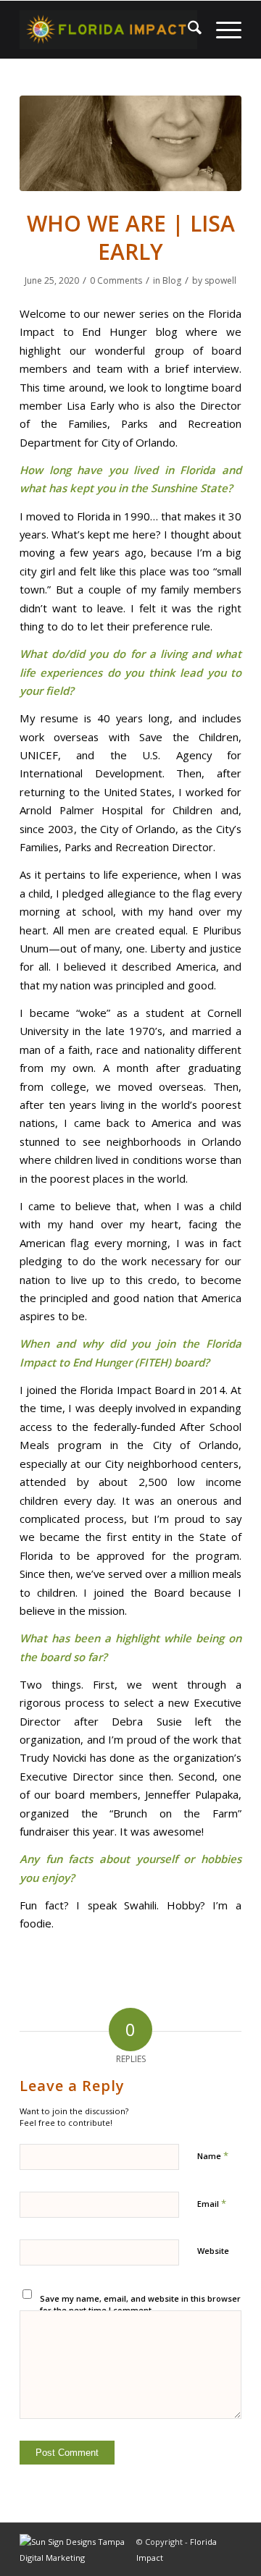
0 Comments (116, 280)
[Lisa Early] (130, 143)
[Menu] (221, 30)
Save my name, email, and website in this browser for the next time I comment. (140, 2305)
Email (212, 2203)
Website (213, 2251)
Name (213, 2155)
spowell (220, 280)
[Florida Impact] (108, 30)
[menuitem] (187, 30)
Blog (172, 280)
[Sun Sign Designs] (78, 2558)
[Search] (187, 30)
